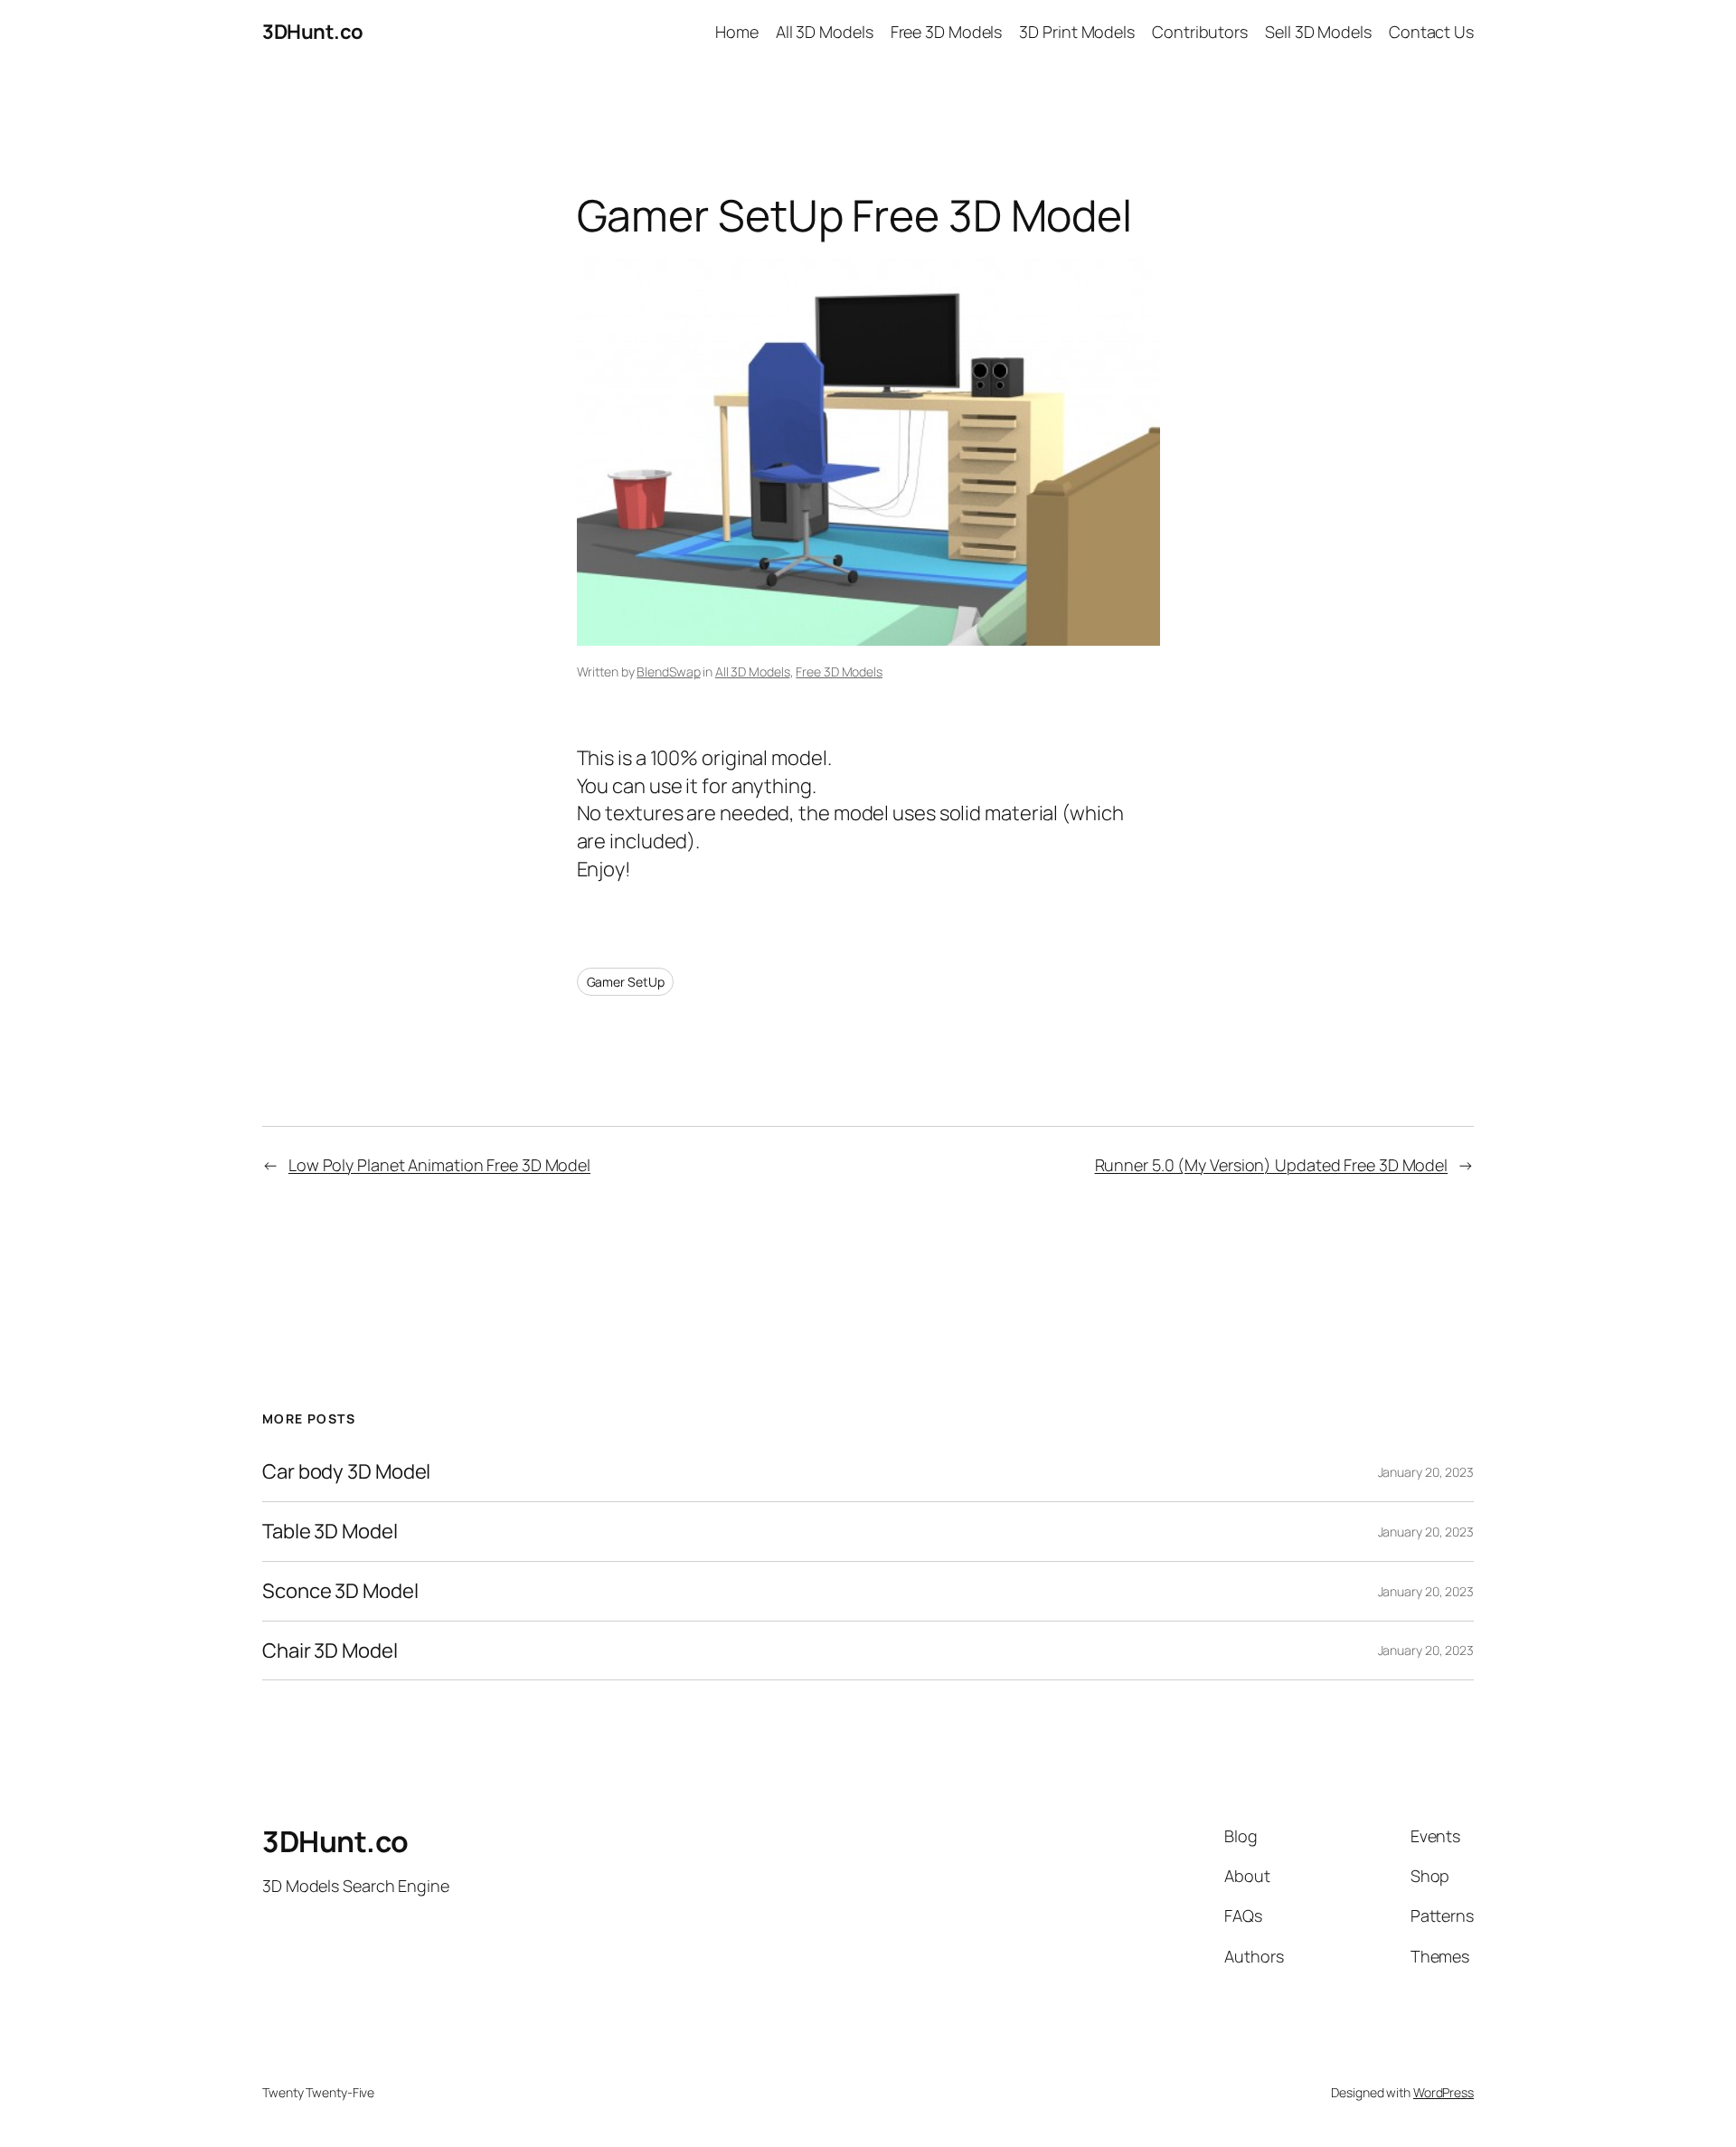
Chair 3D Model (330, 1651)
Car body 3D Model (346, 1472)
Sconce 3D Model (340, 1591)
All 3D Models (753, 672)
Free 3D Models (839, 672)
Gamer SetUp (626, 982)
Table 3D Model (330, 1532)
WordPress (1444, 2092)
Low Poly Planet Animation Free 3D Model (439, 1165)
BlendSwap (668, 672)
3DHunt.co (313, 32)
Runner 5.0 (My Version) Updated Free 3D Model (1272, 1165)
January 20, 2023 (1426, 1472)
